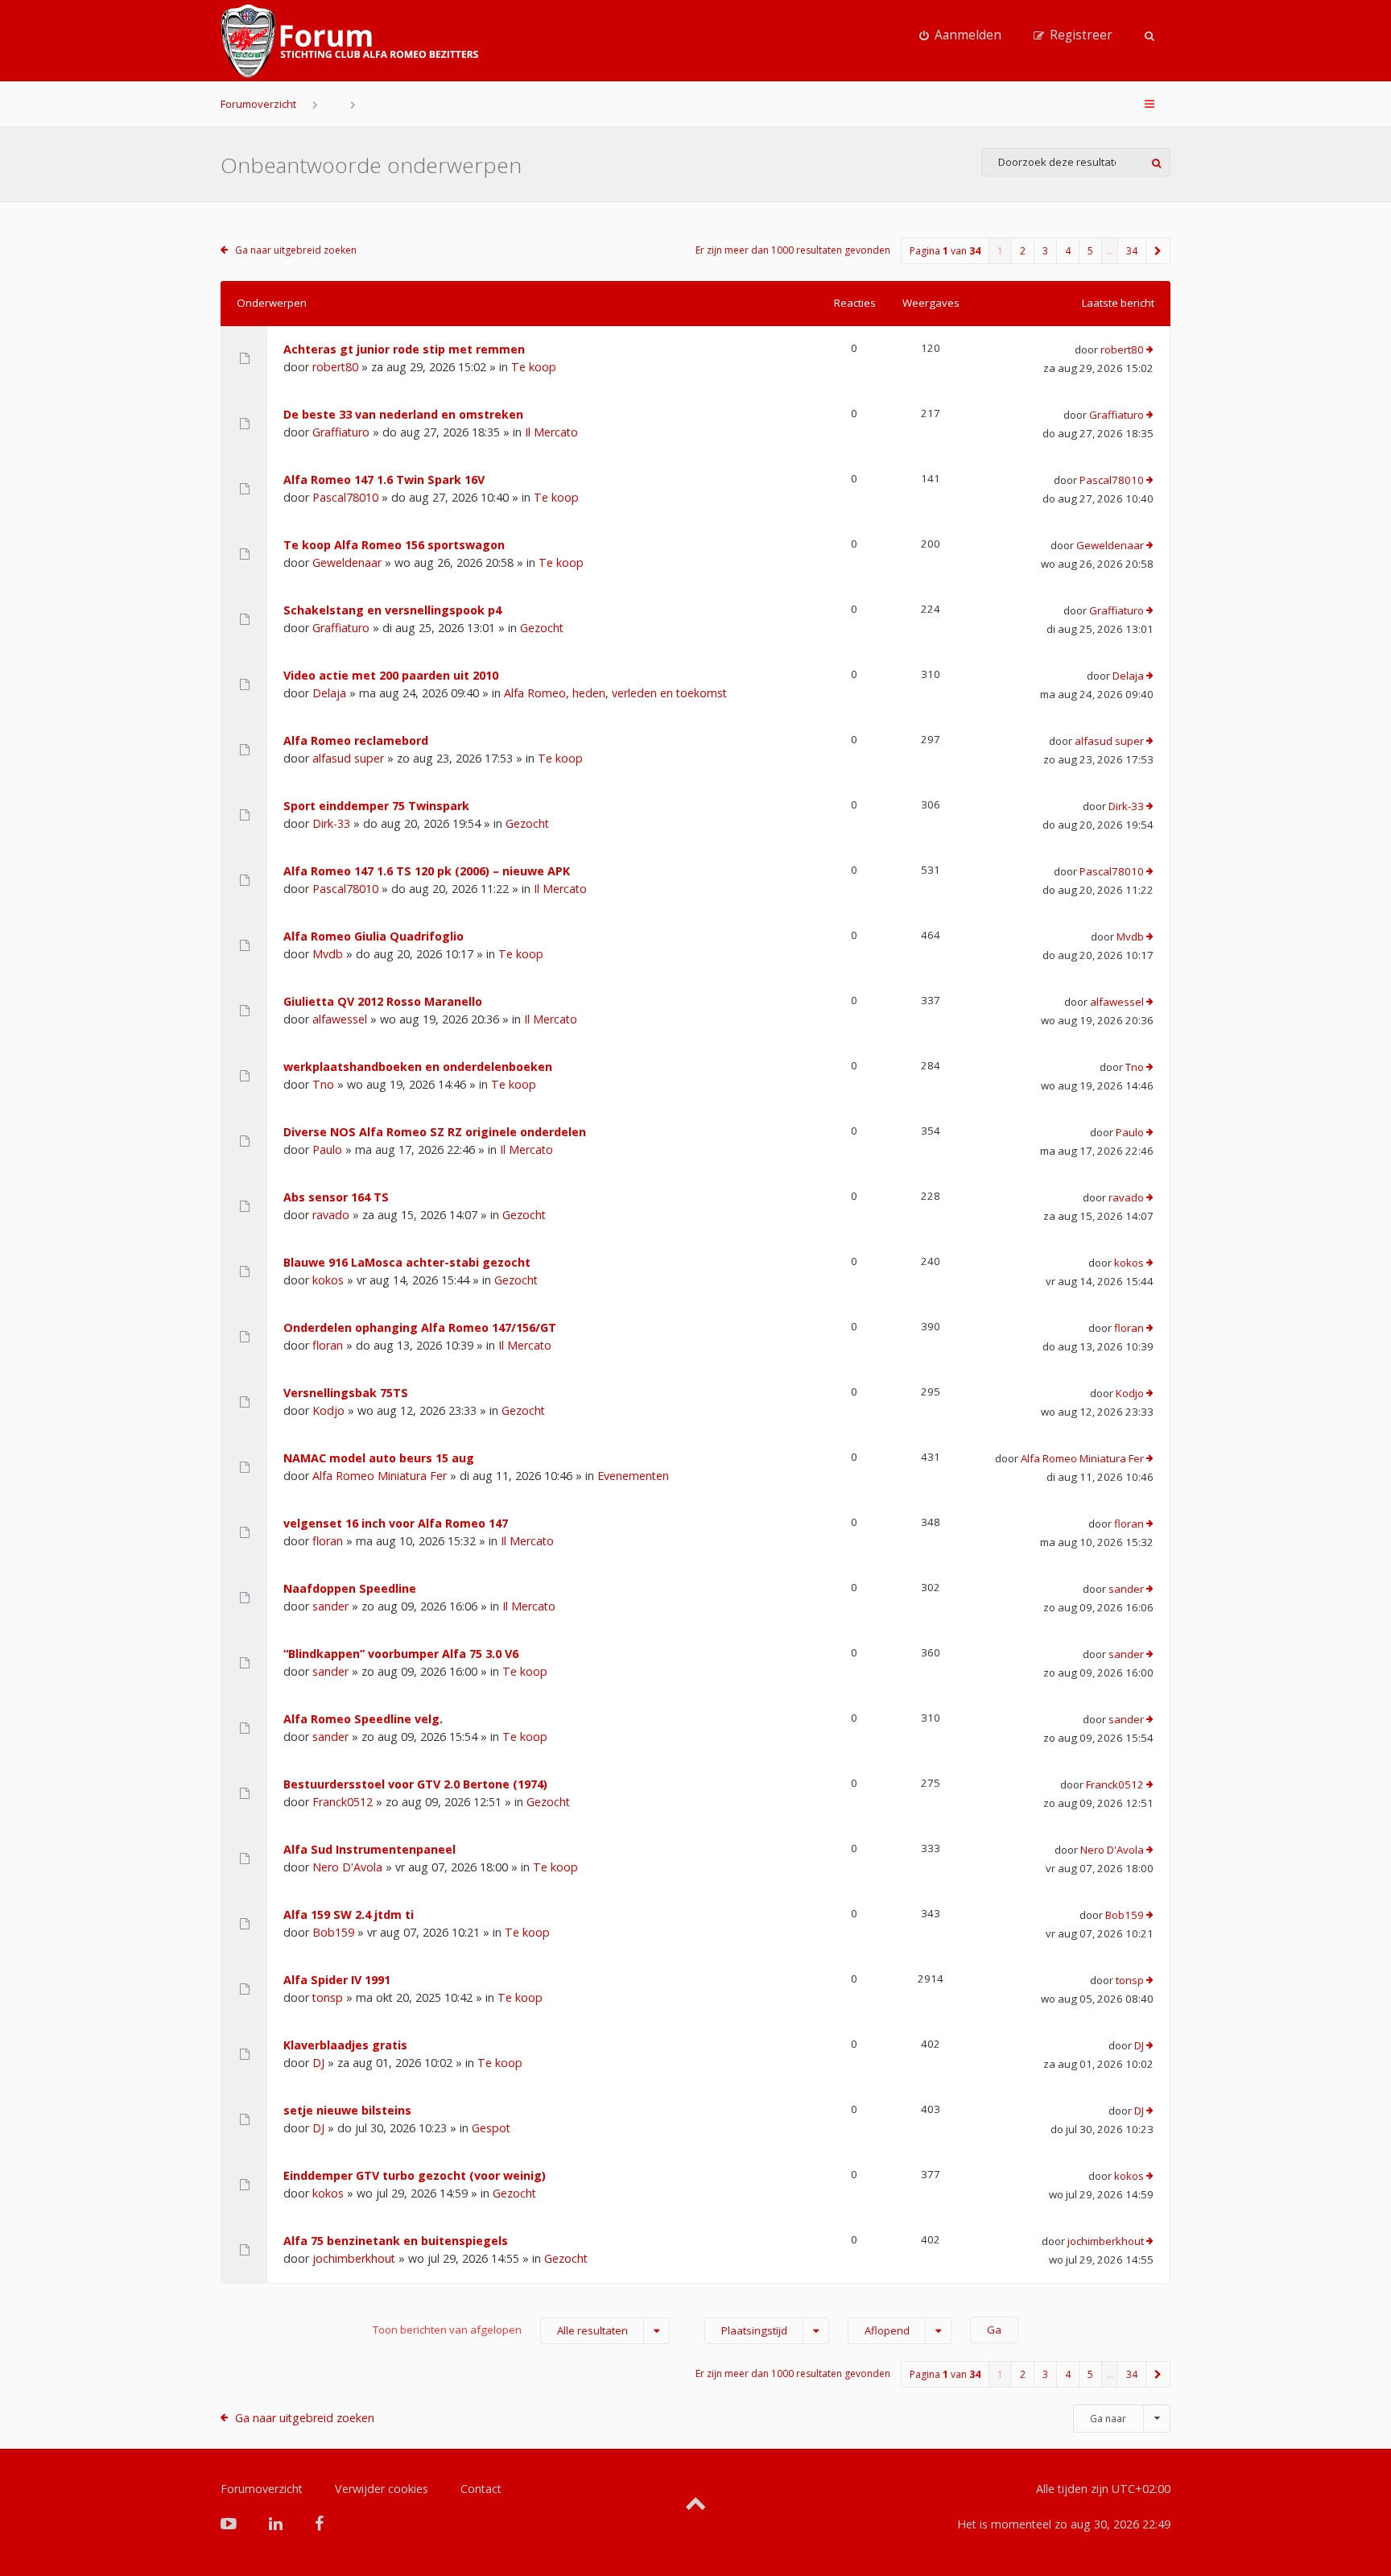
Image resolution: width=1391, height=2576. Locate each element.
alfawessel (340, 1019)
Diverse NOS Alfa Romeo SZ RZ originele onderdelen (435, 1132)
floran (328, 1345)
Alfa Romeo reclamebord (356, 740)
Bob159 (333, 1932)
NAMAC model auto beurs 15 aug (379, 1458)
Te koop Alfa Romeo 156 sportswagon (394, 545)
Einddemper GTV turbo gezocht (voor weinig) (415, 2175)
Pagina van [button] (945, 251)
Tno (323, 1084)
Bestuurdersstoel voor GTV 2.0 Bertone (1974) (415, 1784)
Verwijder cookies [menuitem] (382, 2489)
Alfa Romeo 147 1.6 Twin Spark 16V (384, 480)
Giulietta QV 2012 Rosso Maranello (383, 1001)
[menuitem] (960, 35)
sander (330, 1606)
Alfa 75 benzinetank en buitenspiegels (396, 2241)
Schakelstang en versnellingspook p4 (392, 610)
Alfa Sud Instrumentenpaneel (369, 1849)
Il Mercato (551, 432)
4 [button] (1068, 251)
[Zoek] (1156, 162)
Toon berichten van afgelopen (500, 2330)
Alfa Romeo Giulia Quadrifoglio (374, 936)
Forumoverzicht (258, 104)
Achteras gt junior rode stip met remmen (404, 349)
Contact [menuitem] (481, 2489)
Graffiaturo (341, 432)
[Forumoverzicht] (349, 41)
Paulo (327, 1149)
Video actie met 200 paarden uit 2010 (391, 675)
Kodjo (328, 1410)
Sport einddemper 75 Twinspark (376, 806)
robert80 (335, 367)
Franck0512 (343, 1802)
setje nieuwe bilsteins (347, 2110)
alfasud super (348, 758)
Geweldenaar (347, 562)
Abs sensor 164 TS (336, 1197)
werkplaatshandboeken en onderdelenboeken (418, 1067)
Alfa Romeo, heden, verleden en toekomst (615, 693)
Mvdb (328, 954)
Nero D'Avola (347, 1867)
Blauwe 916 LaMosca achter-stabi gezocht (407, 1262)
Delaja (329, 693)
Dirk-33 (331, 823)
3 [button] (1045, 251)
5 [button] (1090, 251)
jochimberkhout (354, 2258)
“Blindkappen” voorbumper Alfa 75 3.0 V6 (401, 1654)
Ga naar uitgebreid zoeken (296, 250)
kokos (328, 1280)
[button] (1158, 251)
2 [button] (1023, 251)
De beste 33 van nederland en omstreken (403, 414)
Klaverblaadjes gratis (345, 2045)
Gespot (491, 2128)
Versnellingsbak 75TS (346, 1393)
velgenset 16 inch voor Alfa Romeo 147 (396, 1523)
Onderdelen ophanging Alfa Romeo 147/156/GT (420, 1327)
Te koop (534, 367)
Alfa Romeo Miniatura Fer (380, 1476)
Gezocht (542, 628)
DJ (318, 2063)
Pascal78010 (345, 497)
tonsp (328, 1997)
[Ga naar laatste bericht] (1150, 350)
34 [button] (1132, 251)
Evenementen (633, 1476)
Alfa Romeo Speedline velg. (363, 1719)
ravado (331, 1215)
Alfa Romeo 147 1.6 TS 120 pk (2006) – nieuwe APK (427, 871)
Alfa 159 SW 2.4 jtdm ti (349, 1914)
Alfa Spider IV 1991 (337, 1980)
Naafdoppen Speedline (350, 1588)
